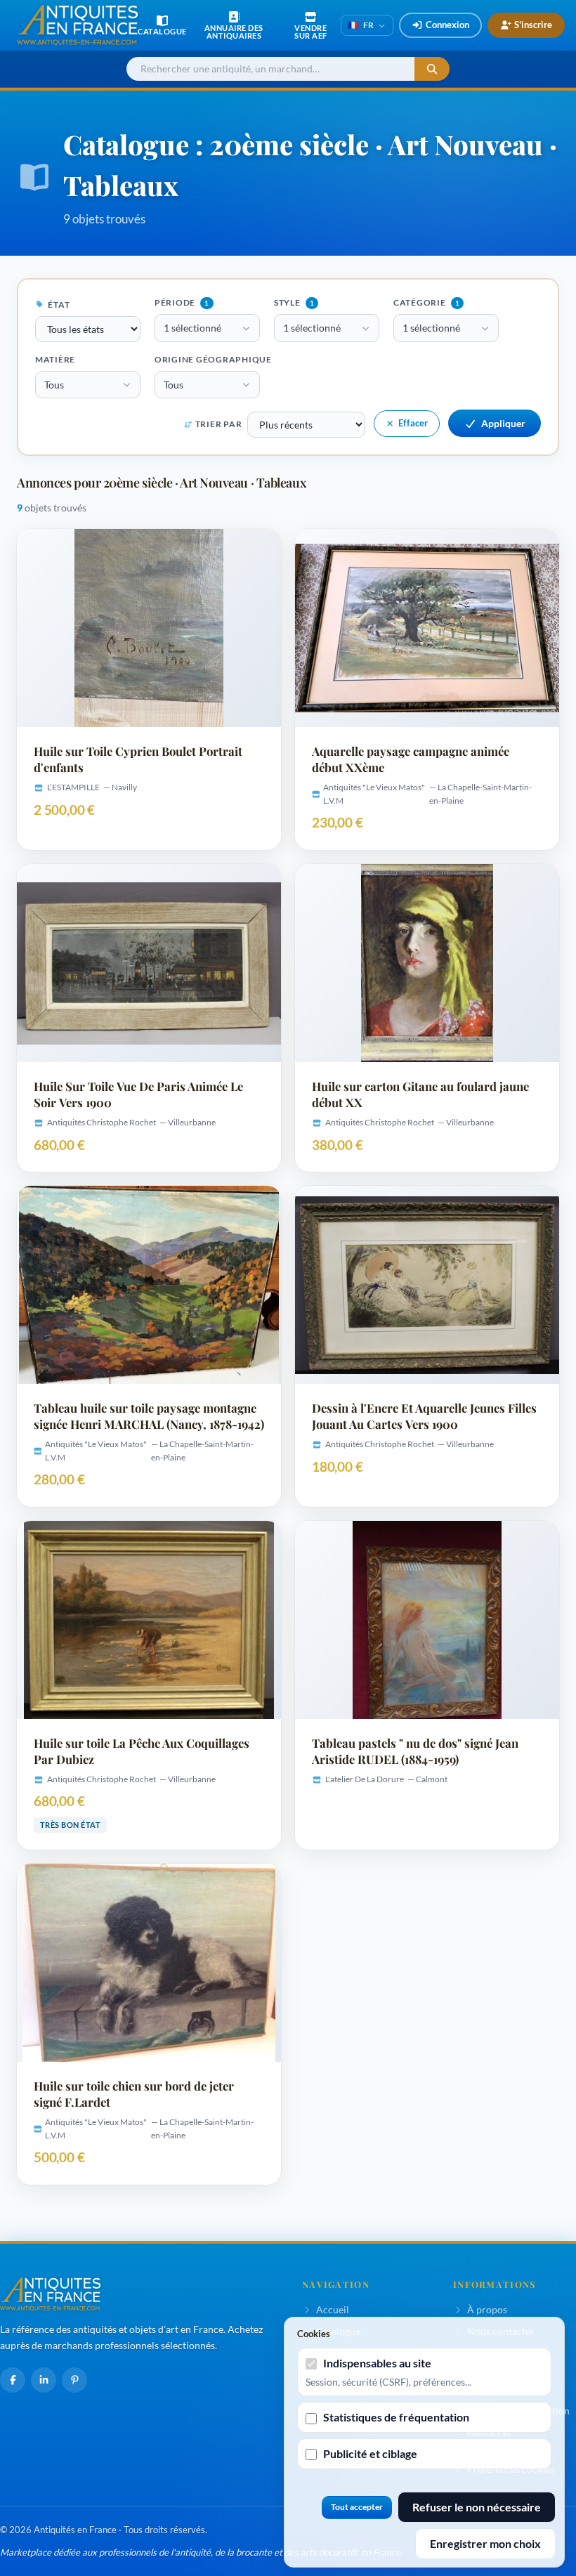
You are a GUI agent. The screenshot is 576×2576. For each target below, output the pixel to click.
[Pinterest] (74, 2380)
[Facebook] (13, 2380)
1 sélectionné (192, 328)
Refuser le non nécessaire (477, 2507)
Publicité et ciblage (370, 2453)
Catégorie (426, 302)
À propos (487, 2309)
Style (294, 302)
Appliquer (503, 423)
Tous (54, 385)
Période (182, 302)
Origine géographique (213, 359)
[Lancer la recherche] (432, 69)
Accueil (333, 2309)
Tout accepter (357, 2507)
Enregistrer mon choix (485, 2543)
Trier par (218, 424)
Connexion (447, 25)
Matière (55, 359)
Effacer (413, 423)
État (58, 305)
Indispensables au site (377, 2363)
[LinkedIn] (44, 2380)
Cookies (314, 2334)
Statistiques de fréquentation (396, 2417)
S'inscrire (533, 25)
